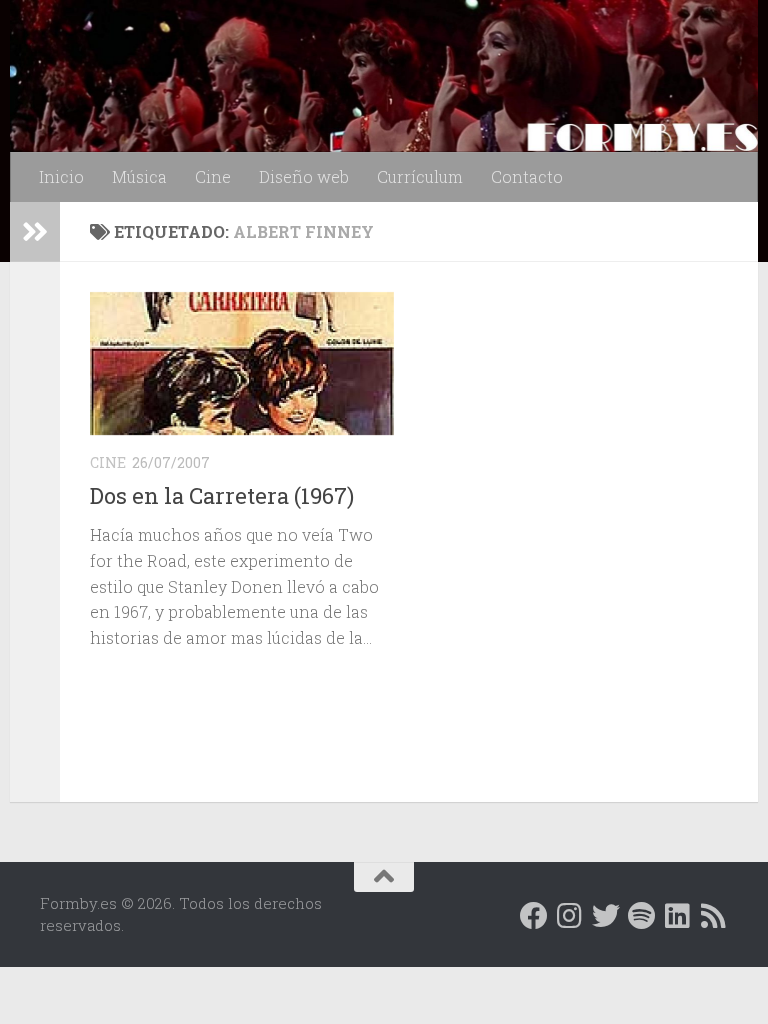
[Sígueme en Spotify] (642, 916)
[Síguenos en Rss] (714, 916)
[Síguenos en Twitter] (606, 916)
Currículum (420, 176)
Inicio (61, 176)
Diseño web (304, 176)
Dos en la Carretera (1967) (222, 495)
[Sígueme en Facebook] (534, 916)
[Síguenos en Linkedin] (678, 916)
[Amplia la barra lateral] (35, 232)
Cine (213, 176)
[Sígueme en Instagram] (570, 916)
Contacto (527, 176)
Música (139, 176)
